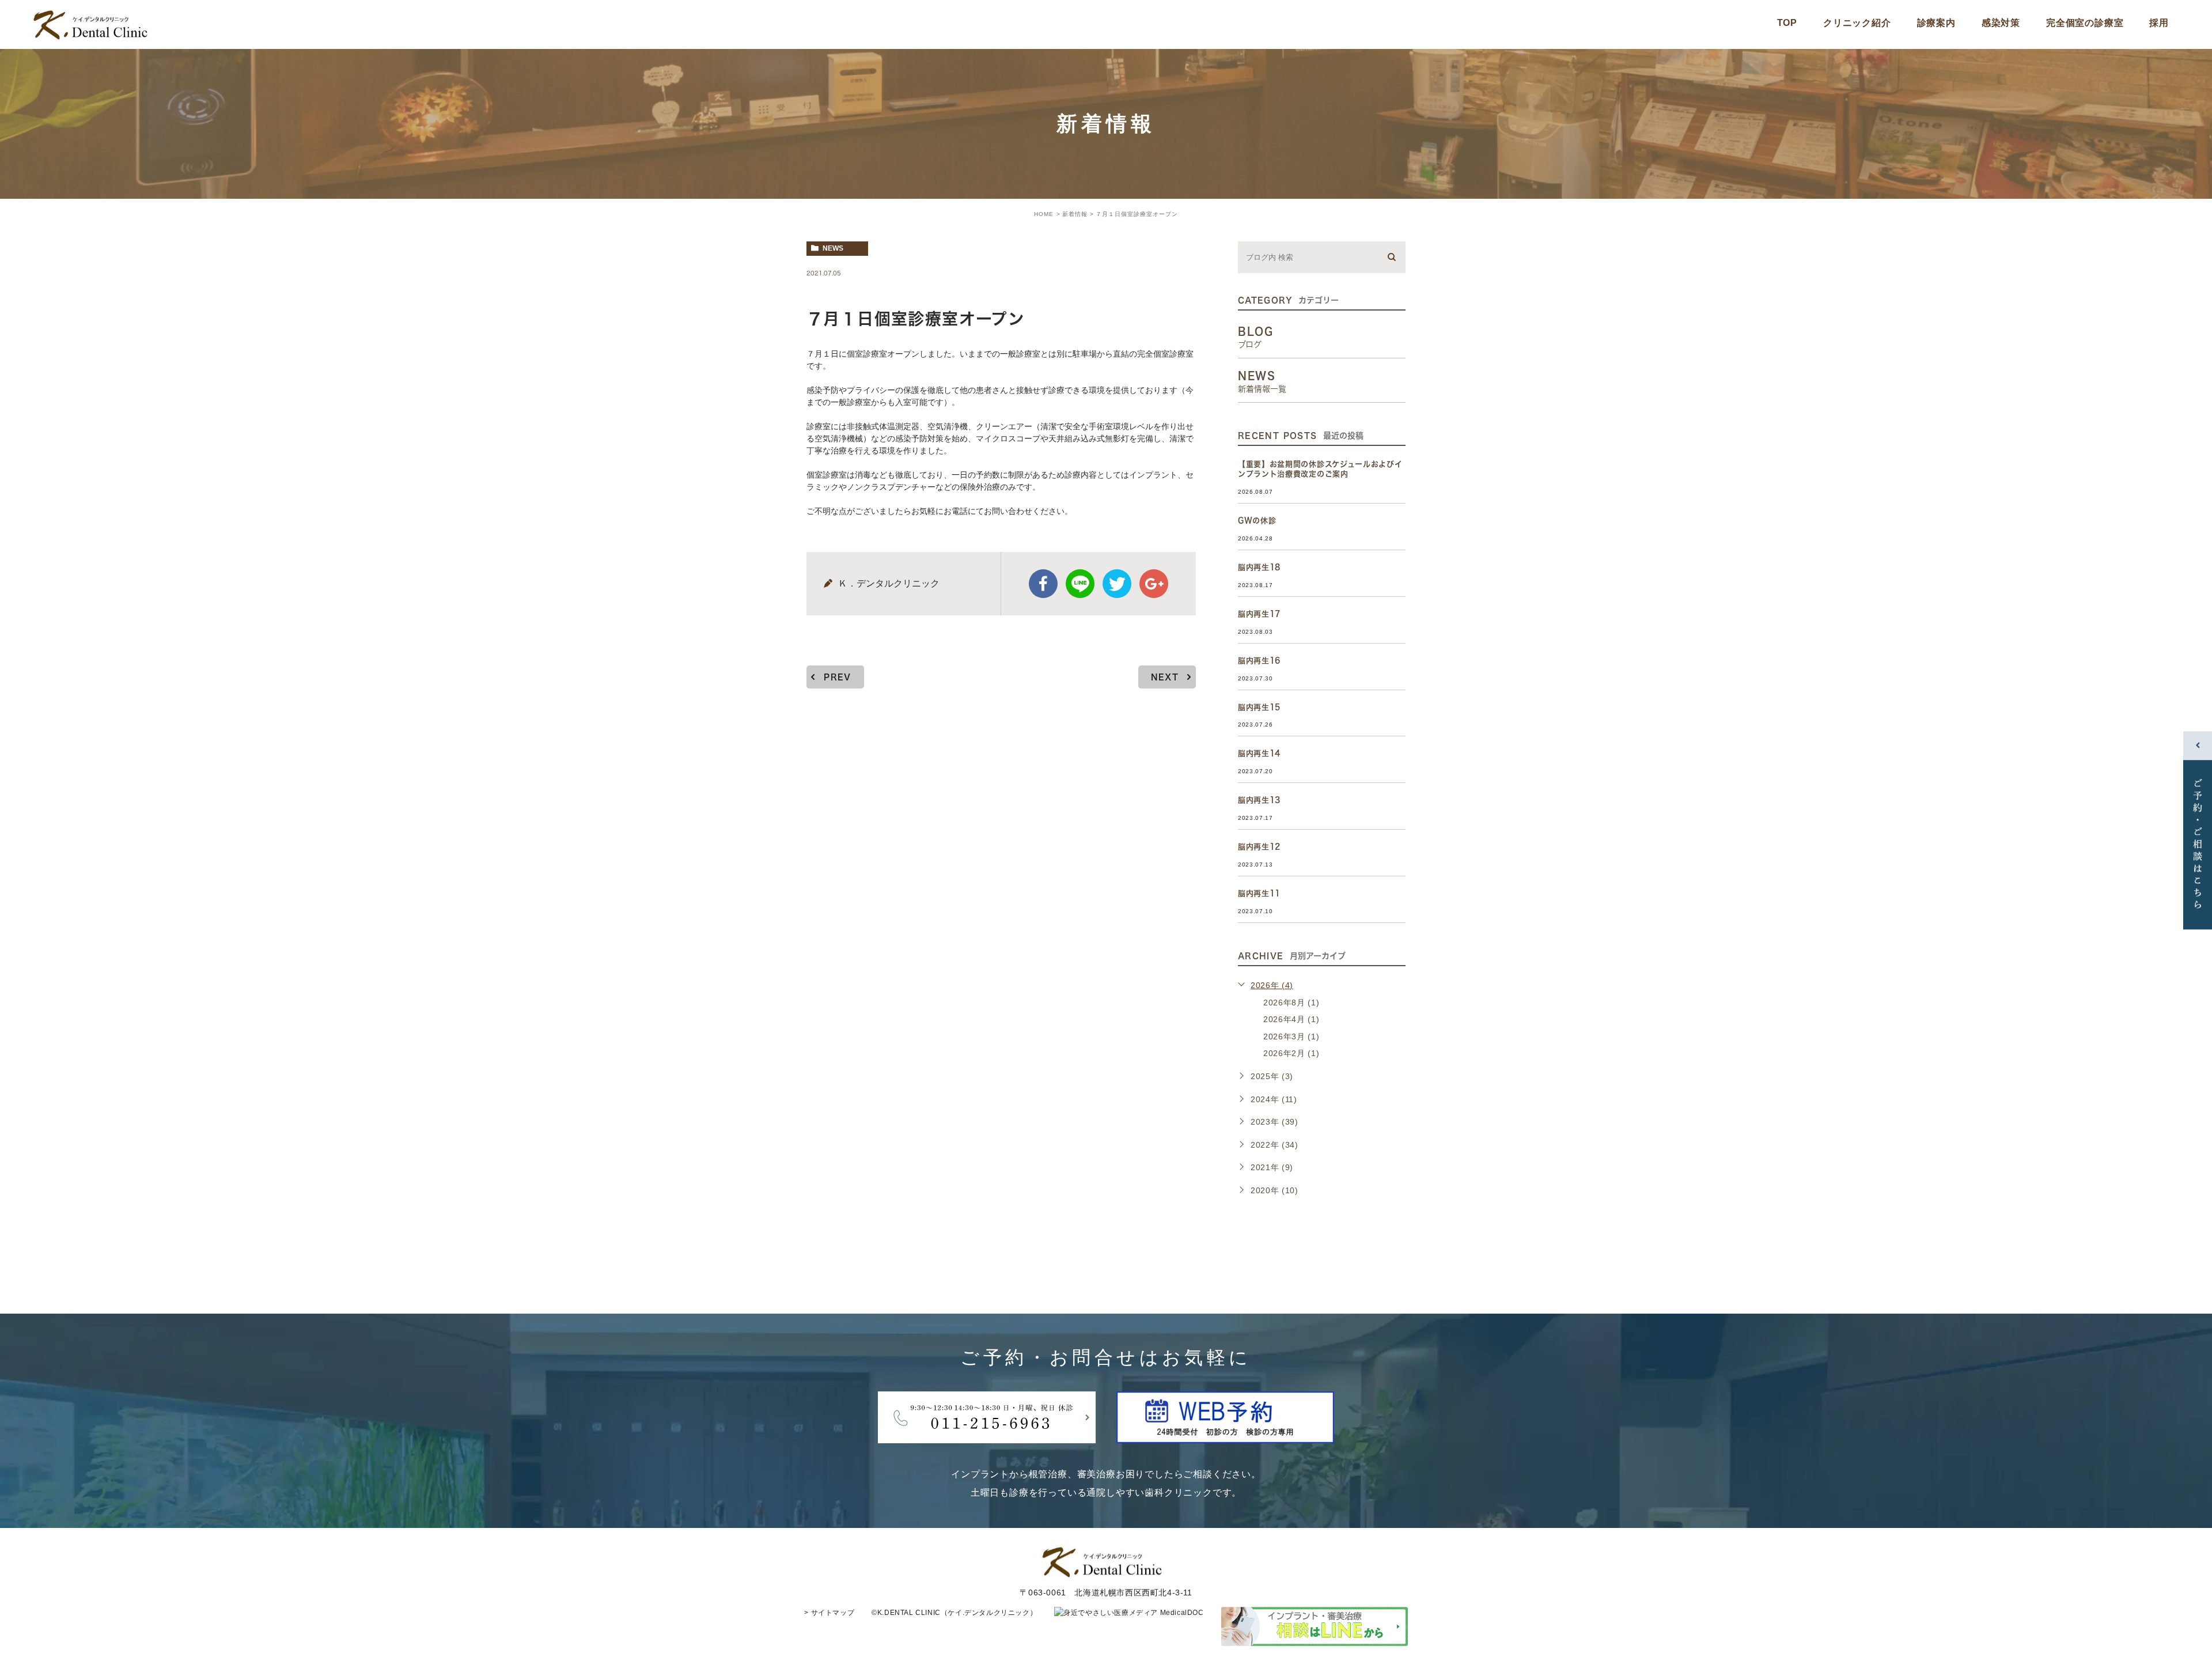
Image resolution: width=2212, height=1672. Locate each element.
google (1154, 584)
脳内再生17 (1259, 614)
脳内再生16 (1259, 661)
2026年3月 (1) (1291, 1037)
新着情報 (1075, 214)
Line (1080, 584)
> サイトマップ (829, 1613)
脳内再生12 (1259, 847)
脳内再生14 (1259, 753)
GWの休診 (1257, 521)
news (833, 248)
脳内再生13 (1259, 800)
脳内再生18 (1259, 567)
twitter (1117, 584)
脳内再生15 (1259, 707)
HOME (1044, 214)
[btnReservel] (1225, 1434)
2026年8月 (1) (1291, 1003)
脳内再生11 (1259, 893)
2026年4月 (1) (1291, 1019)
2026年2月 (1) (1291, 1053)
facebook (1043, 584)
